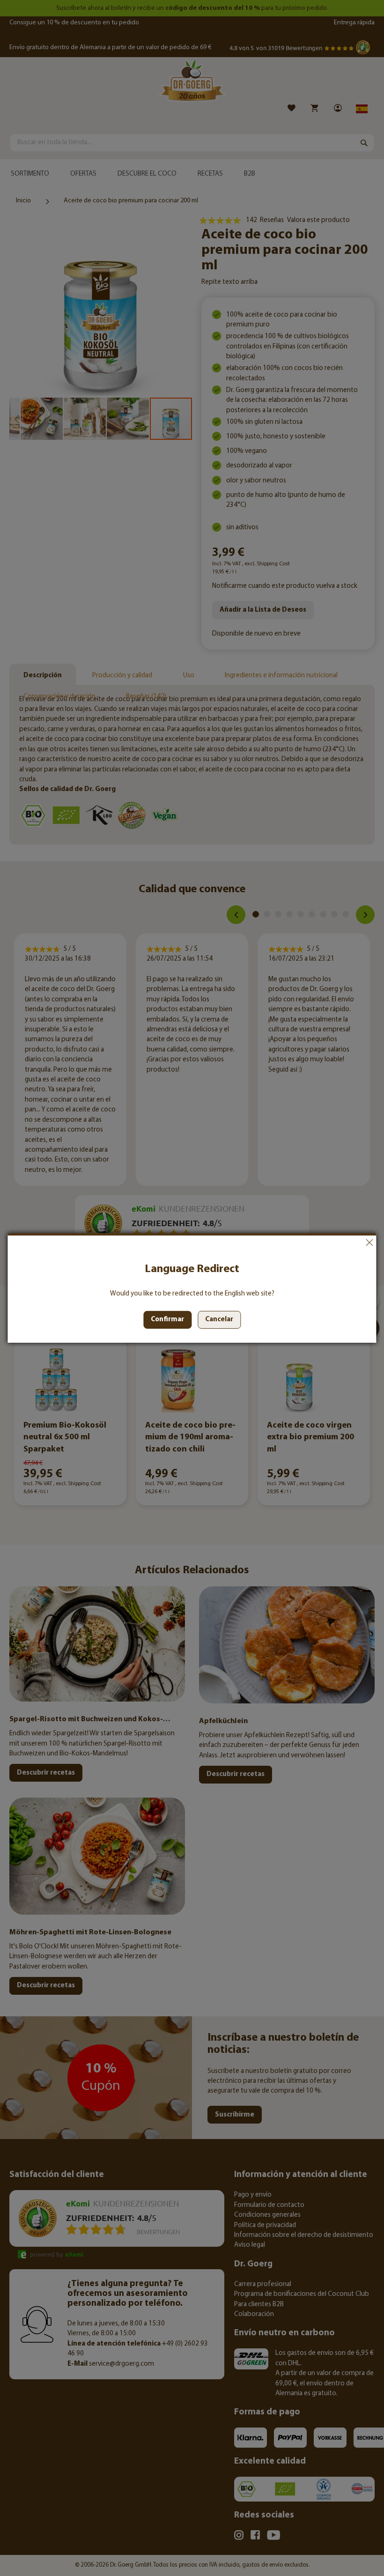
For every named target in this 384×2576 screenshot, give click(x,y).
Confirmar (167, 1320)
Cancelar (369, 1243)
